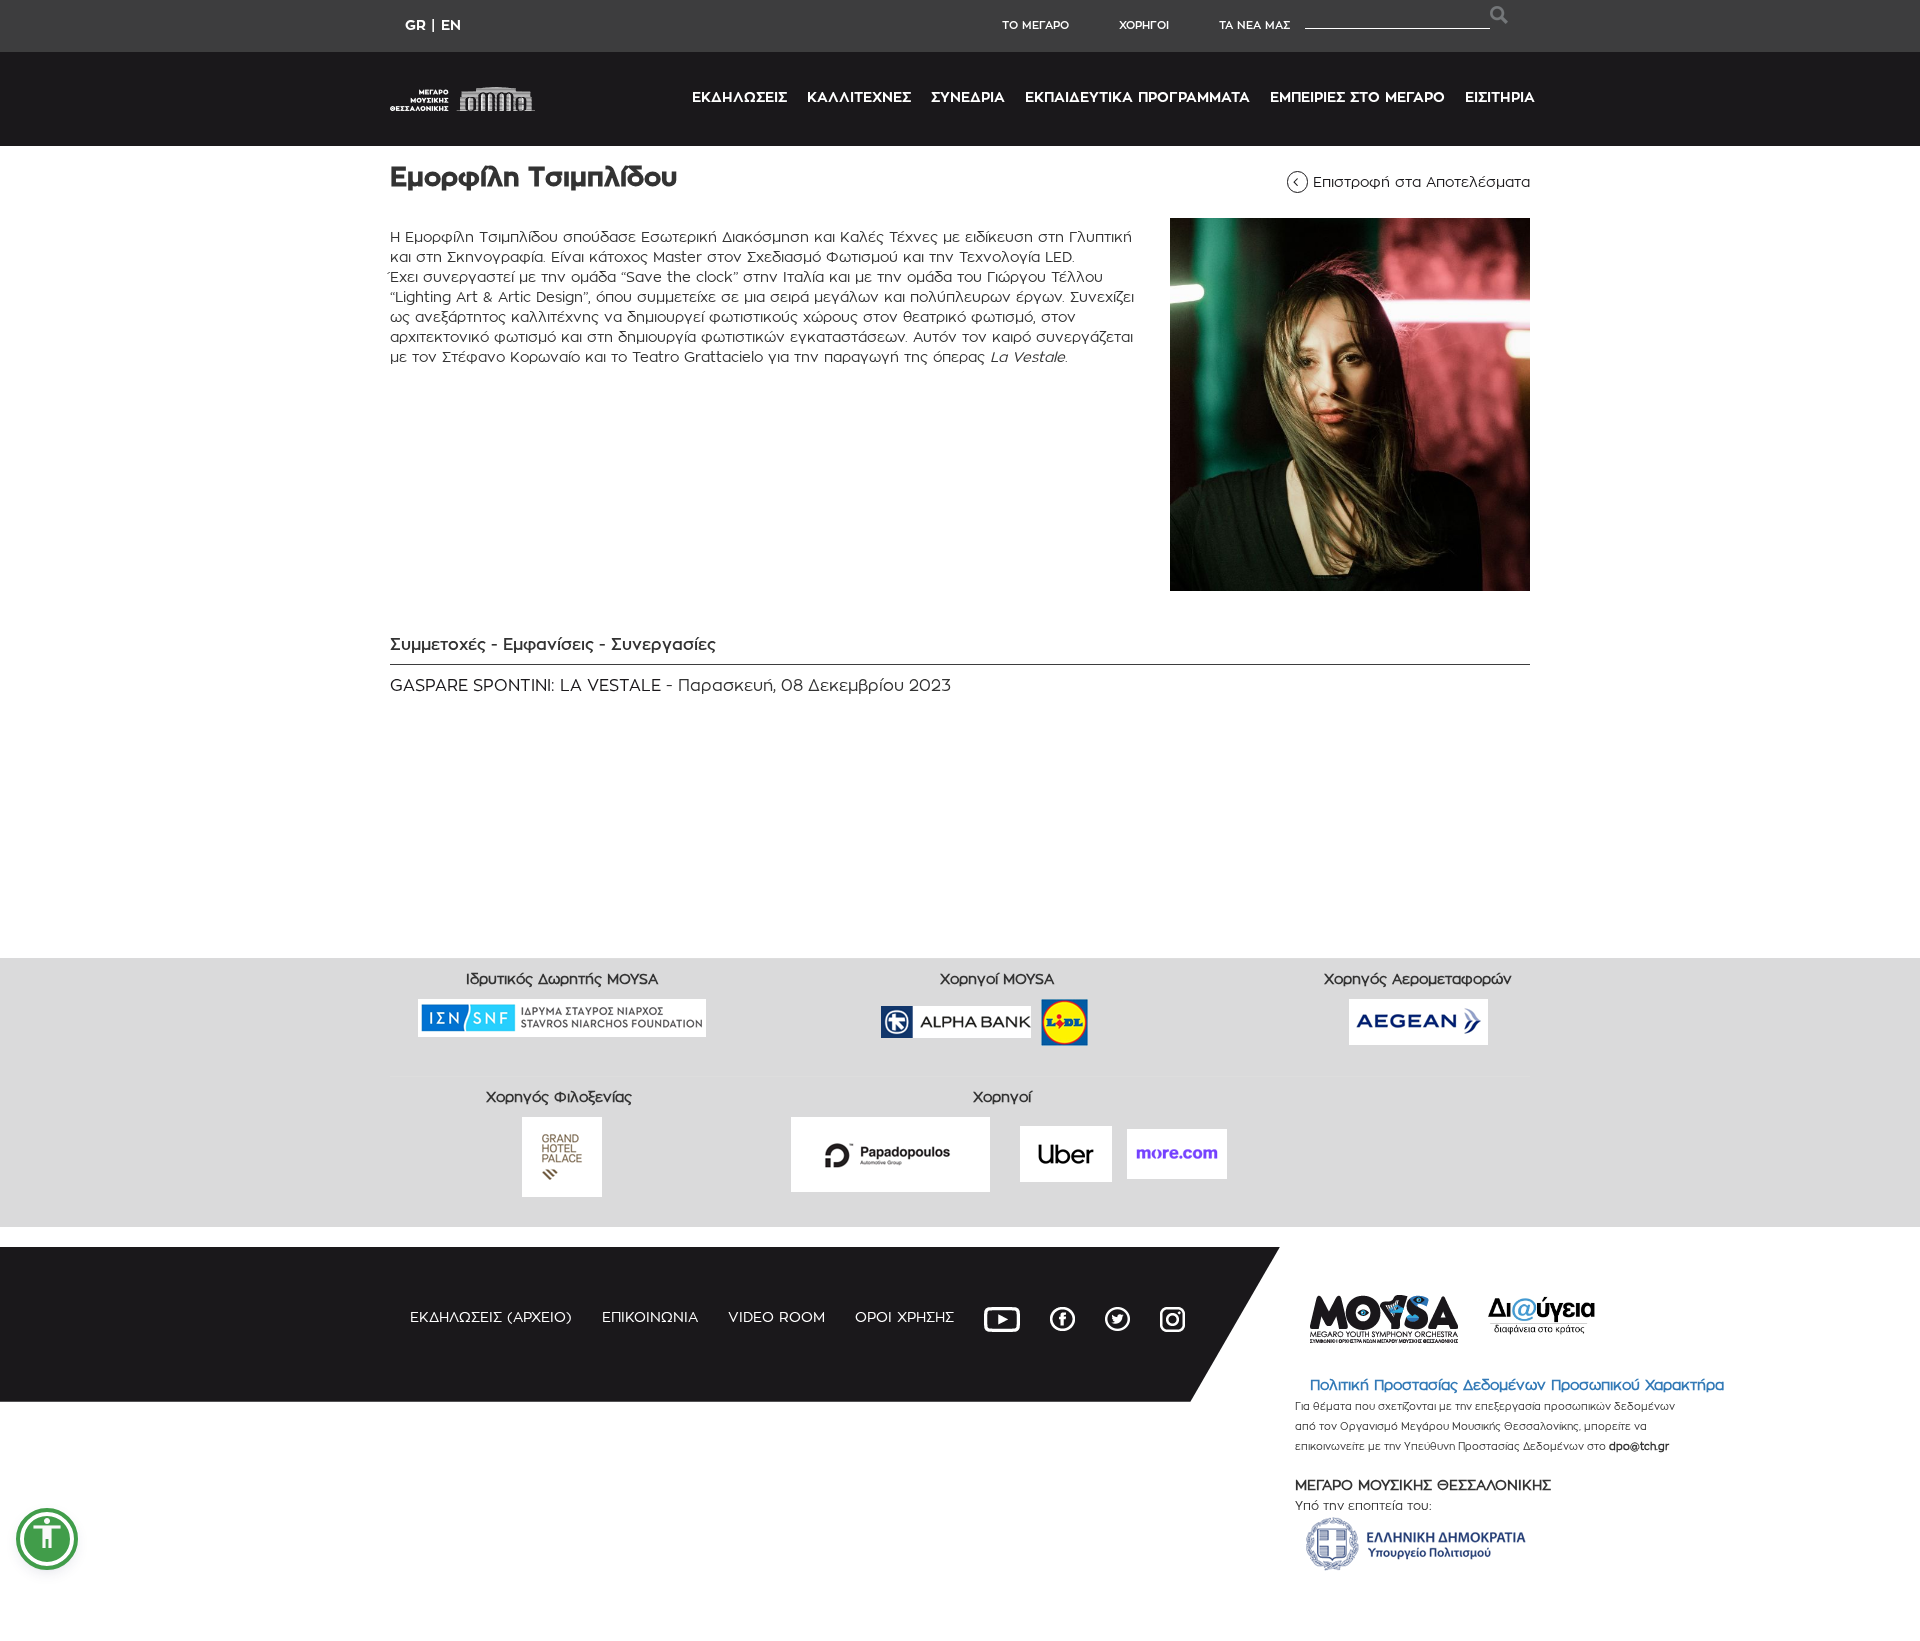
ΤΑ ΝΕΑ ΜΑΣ (1254, 25)
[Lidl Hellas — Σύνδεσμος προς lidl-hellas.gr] (1036, 1015)
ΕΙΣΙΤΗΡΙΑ (1500, 96)
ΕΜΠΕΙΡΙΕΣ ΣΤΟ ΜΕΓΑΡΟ (1357, 96)
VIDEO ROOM (776, 1316)
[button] (47, 1539)
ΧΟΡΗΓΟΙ (1144, 25)
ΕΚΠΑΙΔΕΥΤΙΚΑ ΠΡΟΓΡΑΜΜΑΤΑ (1137, 96)
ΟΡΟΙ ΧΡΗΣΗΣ (904, 1316)
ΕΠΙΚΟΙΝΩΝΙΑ (650, 1316)
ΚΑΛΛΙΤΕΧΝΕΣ (859, 96)
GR (415, 24)
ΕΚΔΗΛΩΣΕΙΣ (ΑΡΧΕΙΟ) (491, 1316)
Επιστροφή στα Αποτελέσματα (1415, 181)
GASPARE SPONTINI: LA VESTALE (525, 685)
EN (451, 24)
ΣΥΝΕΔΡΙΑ (968, 96)
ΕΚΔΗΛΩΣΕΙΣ (739, 96)
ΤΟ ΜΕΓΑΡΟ (1035, 25)
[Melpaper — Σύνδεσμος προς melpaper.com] (1123, 1015)
